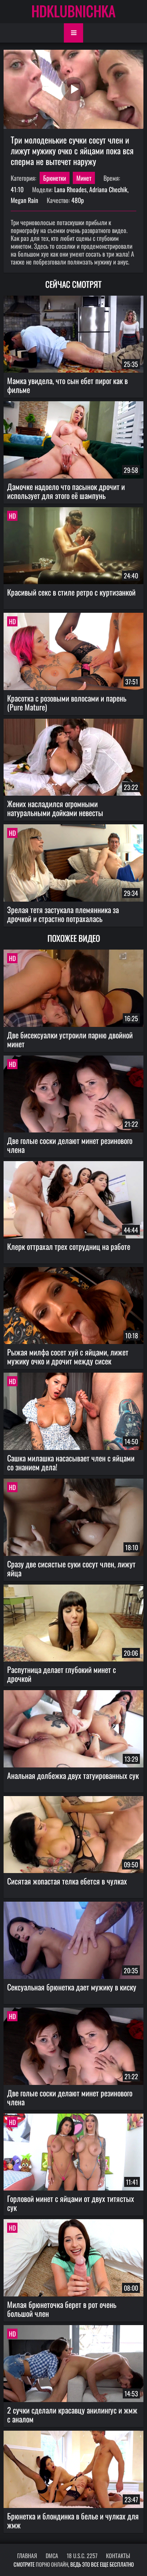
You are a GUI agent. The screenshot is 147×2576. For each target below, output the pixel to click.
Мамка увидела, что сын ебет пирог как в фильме (67, 385)
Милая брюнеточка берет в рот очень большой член (62, 2309)
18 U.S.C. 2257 (82, 2556)
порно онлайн (52, 2564)
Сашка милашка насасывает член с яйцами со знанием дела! (71, 1462)
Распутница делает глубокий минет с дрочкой (62, 1674)
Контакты (118, 2556)
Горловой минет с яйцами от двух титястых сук (71, 2203)
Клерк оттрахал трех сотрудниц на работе (69, 1246)
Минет (84, 178)
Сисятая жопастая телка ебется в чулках (67, 1881)
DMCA (52, 2556)
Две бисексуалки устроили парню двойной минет (70, 1039)
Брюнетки (55, 178)
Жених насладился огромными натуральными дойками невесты (55, 808)
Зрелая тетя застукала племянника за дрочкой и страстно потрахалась (63, 914)
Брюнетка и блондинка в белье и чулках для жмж (73, 2520)
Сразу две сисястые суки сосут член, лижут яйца (71, 1568)
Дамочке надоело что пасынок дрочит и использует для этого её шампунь (66, 491)
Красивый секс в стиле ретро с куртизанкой (71, 592)
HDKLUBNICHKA (73, 11)
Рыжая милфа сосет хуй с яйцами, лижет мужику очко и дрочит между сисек (68, 1356)
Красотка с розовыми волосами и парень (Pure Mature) (67, 702)
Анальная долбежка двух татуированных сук (73, 1775)
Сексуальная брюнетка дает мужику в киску (72, 1987)
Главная (27, 2556)
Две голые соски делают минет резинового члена (70, 1145)
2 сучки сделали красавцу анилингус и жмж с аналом (72, 2414)
